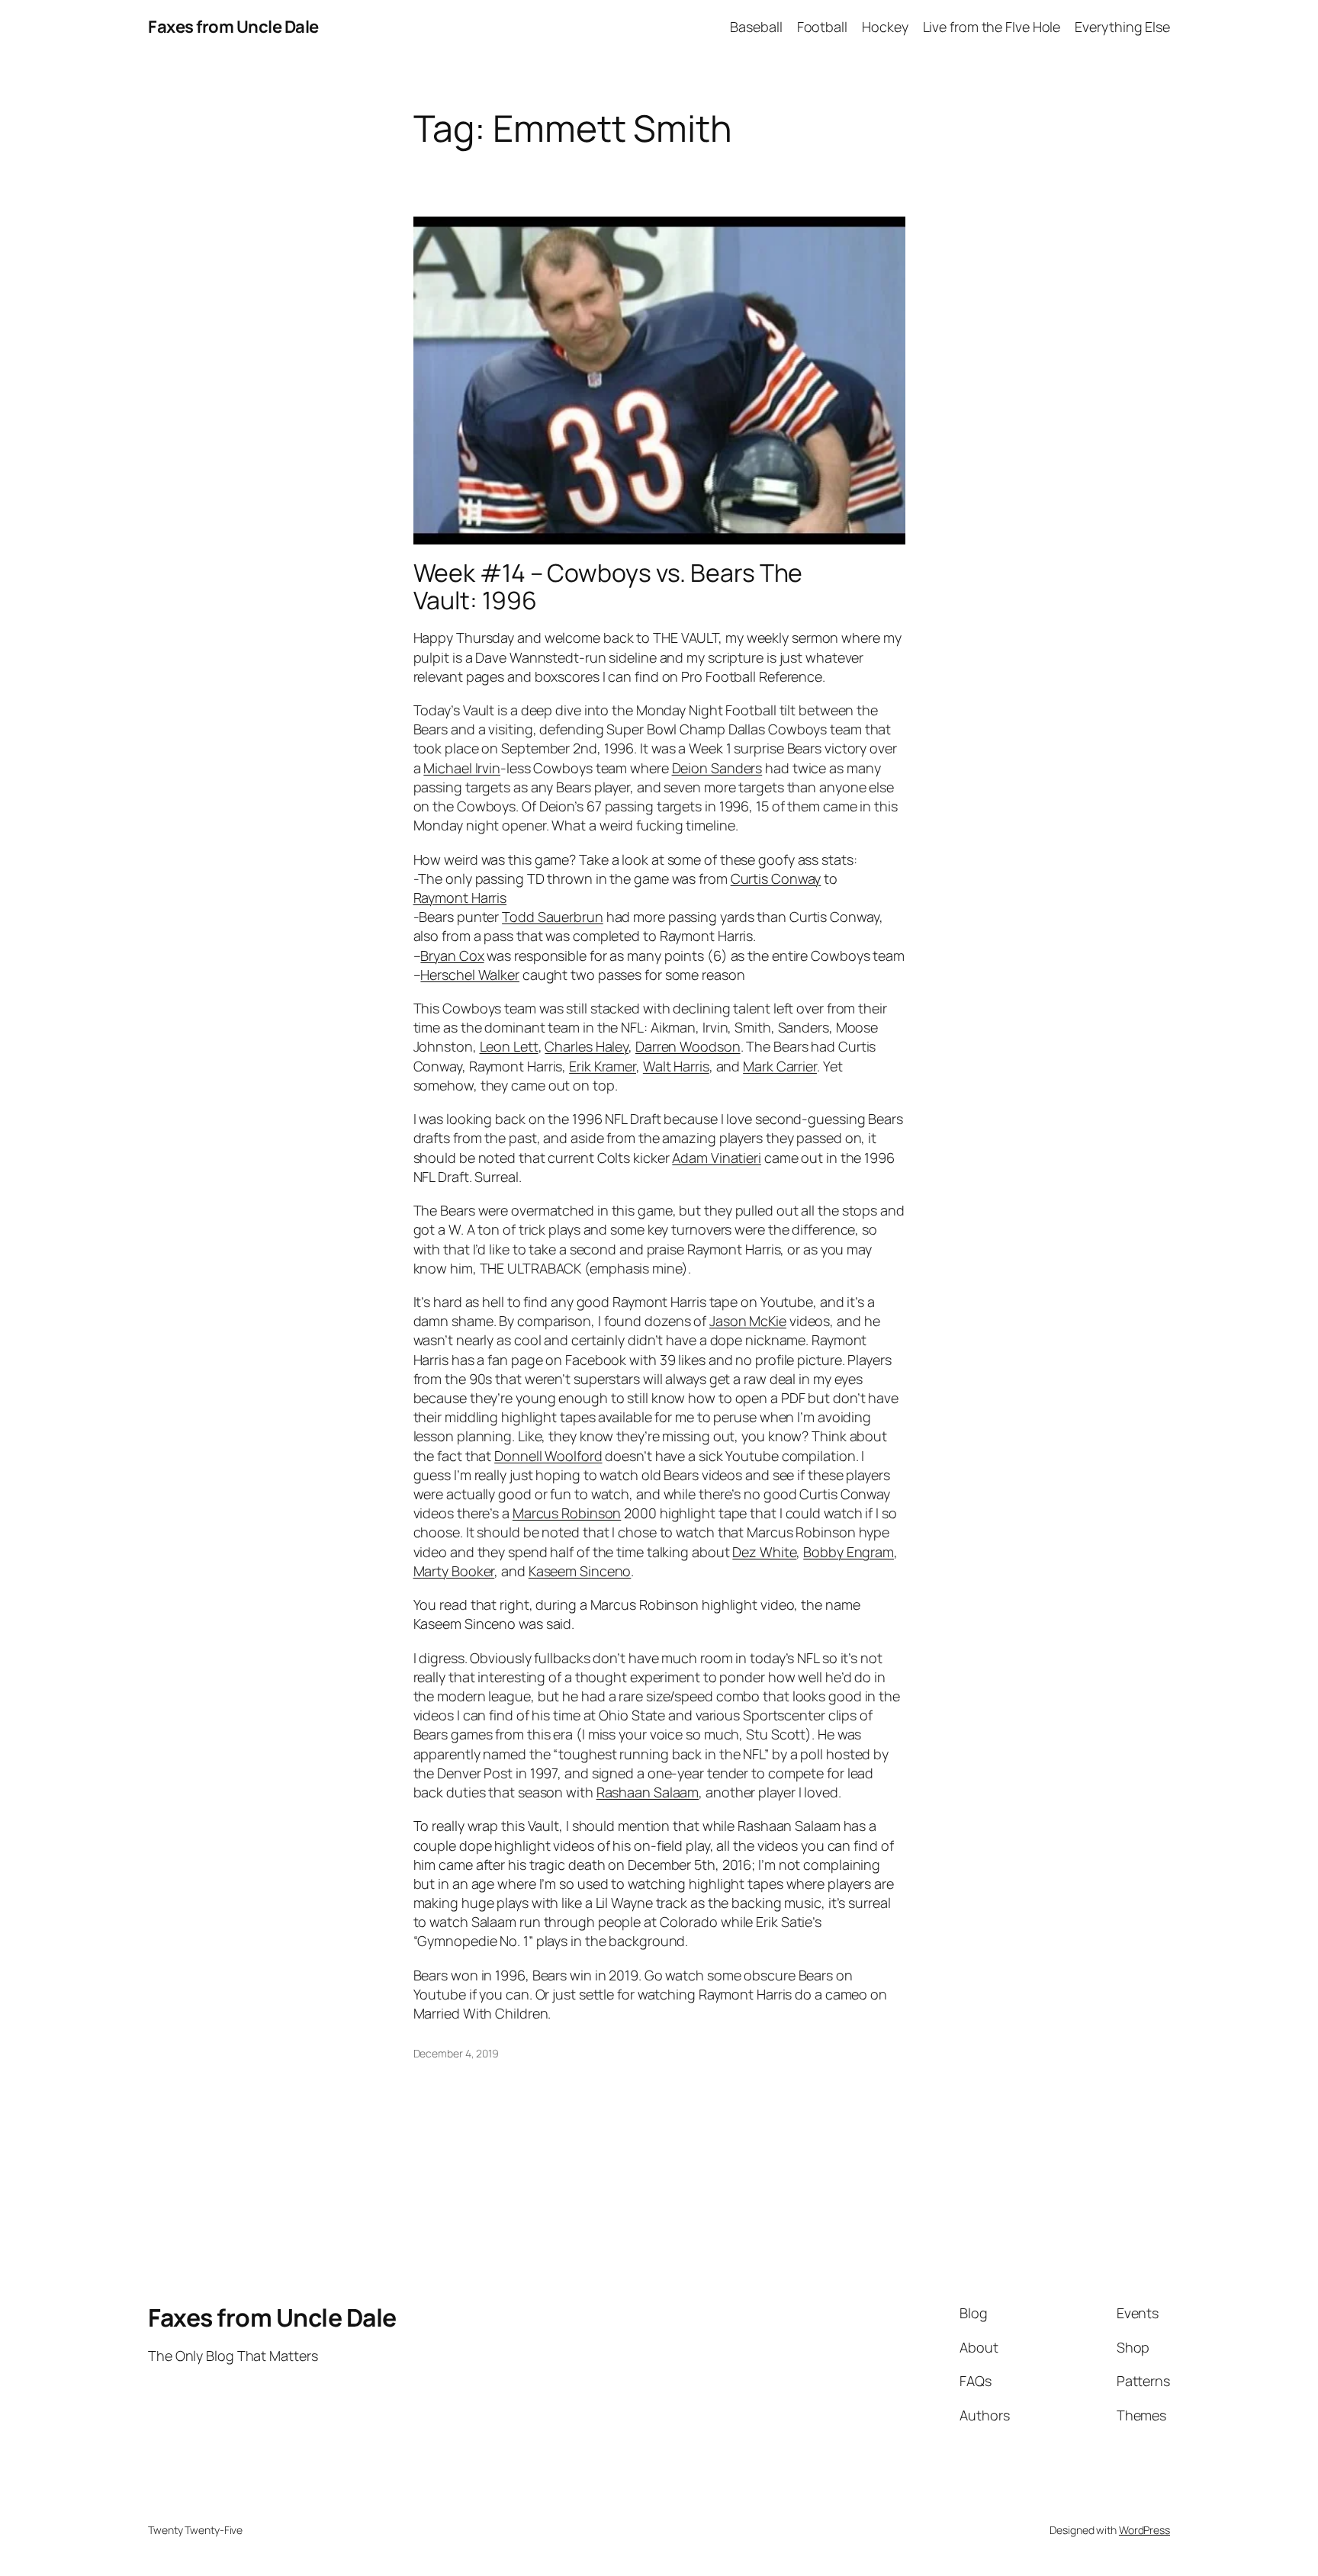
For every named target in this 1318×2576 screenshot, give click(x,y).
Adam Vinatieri (717, 1158)
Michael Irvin (462, 768)
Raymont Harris (460, 898)
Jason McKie (748, 1321)
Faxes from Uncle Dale (233, 27)
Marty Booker (454, 1571)
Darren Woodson (688, 1046)
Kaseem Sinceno (580, 1571)
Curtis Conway (776, 878)
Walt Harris (676, 1066)
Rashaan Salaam (648, 1792)
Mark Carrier (780, 1066)
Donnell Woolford (548, 1456)
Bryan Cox (452, 956)
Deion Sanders (717, 768)
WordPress (1144, 2530)
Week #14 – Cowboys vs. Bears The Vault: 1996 (608, 586)
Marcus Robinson (567, 1513)
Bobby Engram (849, 1552)
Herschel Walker (470, 975)
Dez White (764, 1552)
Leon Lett (509, 1046)
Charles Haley (587, 1046)
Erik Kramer (603, 1066)
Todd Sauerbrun (553, 917)
